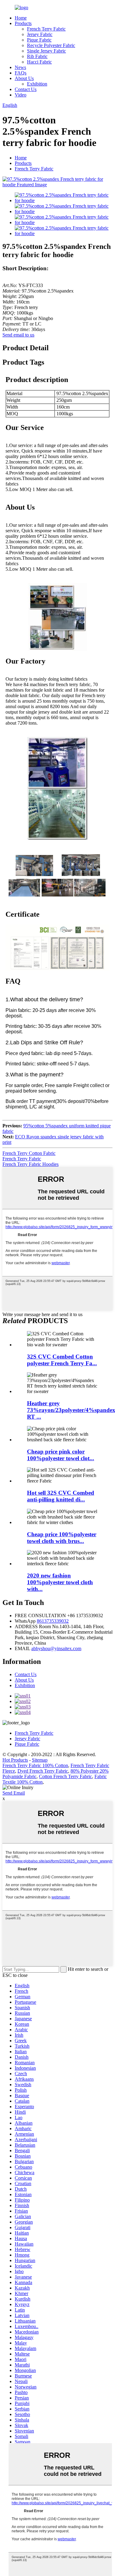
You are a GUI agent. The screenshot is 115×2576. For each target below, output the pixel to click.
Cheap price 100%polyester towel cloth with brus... (62, 1538)
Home (21, 18)
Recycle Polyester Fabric (51, 45)
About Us (24, 78)
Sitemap (40, 1760)
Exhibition (37, 84)
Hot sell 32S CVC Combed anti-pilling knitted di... (61, 1496)
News (20, 67)
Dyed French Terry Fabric (43, 1771)
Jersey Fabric (40, 34)
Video (21, 95)
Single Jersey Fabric (46, 51)
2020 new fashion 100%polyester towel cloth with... (60, 1582)
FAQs (21, 73)
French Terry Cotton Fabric (29, 1153)
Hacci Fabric (39, 62)
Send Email (14, 1793)
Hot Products (15, 1760)
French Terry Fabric (46, 29)
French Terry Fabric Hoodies (31, 1164)
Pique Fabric (39, 40)
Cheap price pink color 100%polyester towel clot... (61, 1455)
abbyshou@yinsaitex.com (56, 1648)
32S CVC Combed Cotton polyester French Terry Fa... (62, 1360)
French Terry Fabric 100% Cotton (35, 1765)
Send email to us (18, 335)
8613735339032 (53, 1621)
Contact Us (26, 89)
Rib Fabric (37, 56)
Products (23, 23)
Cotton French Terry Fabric (65, 1776)
